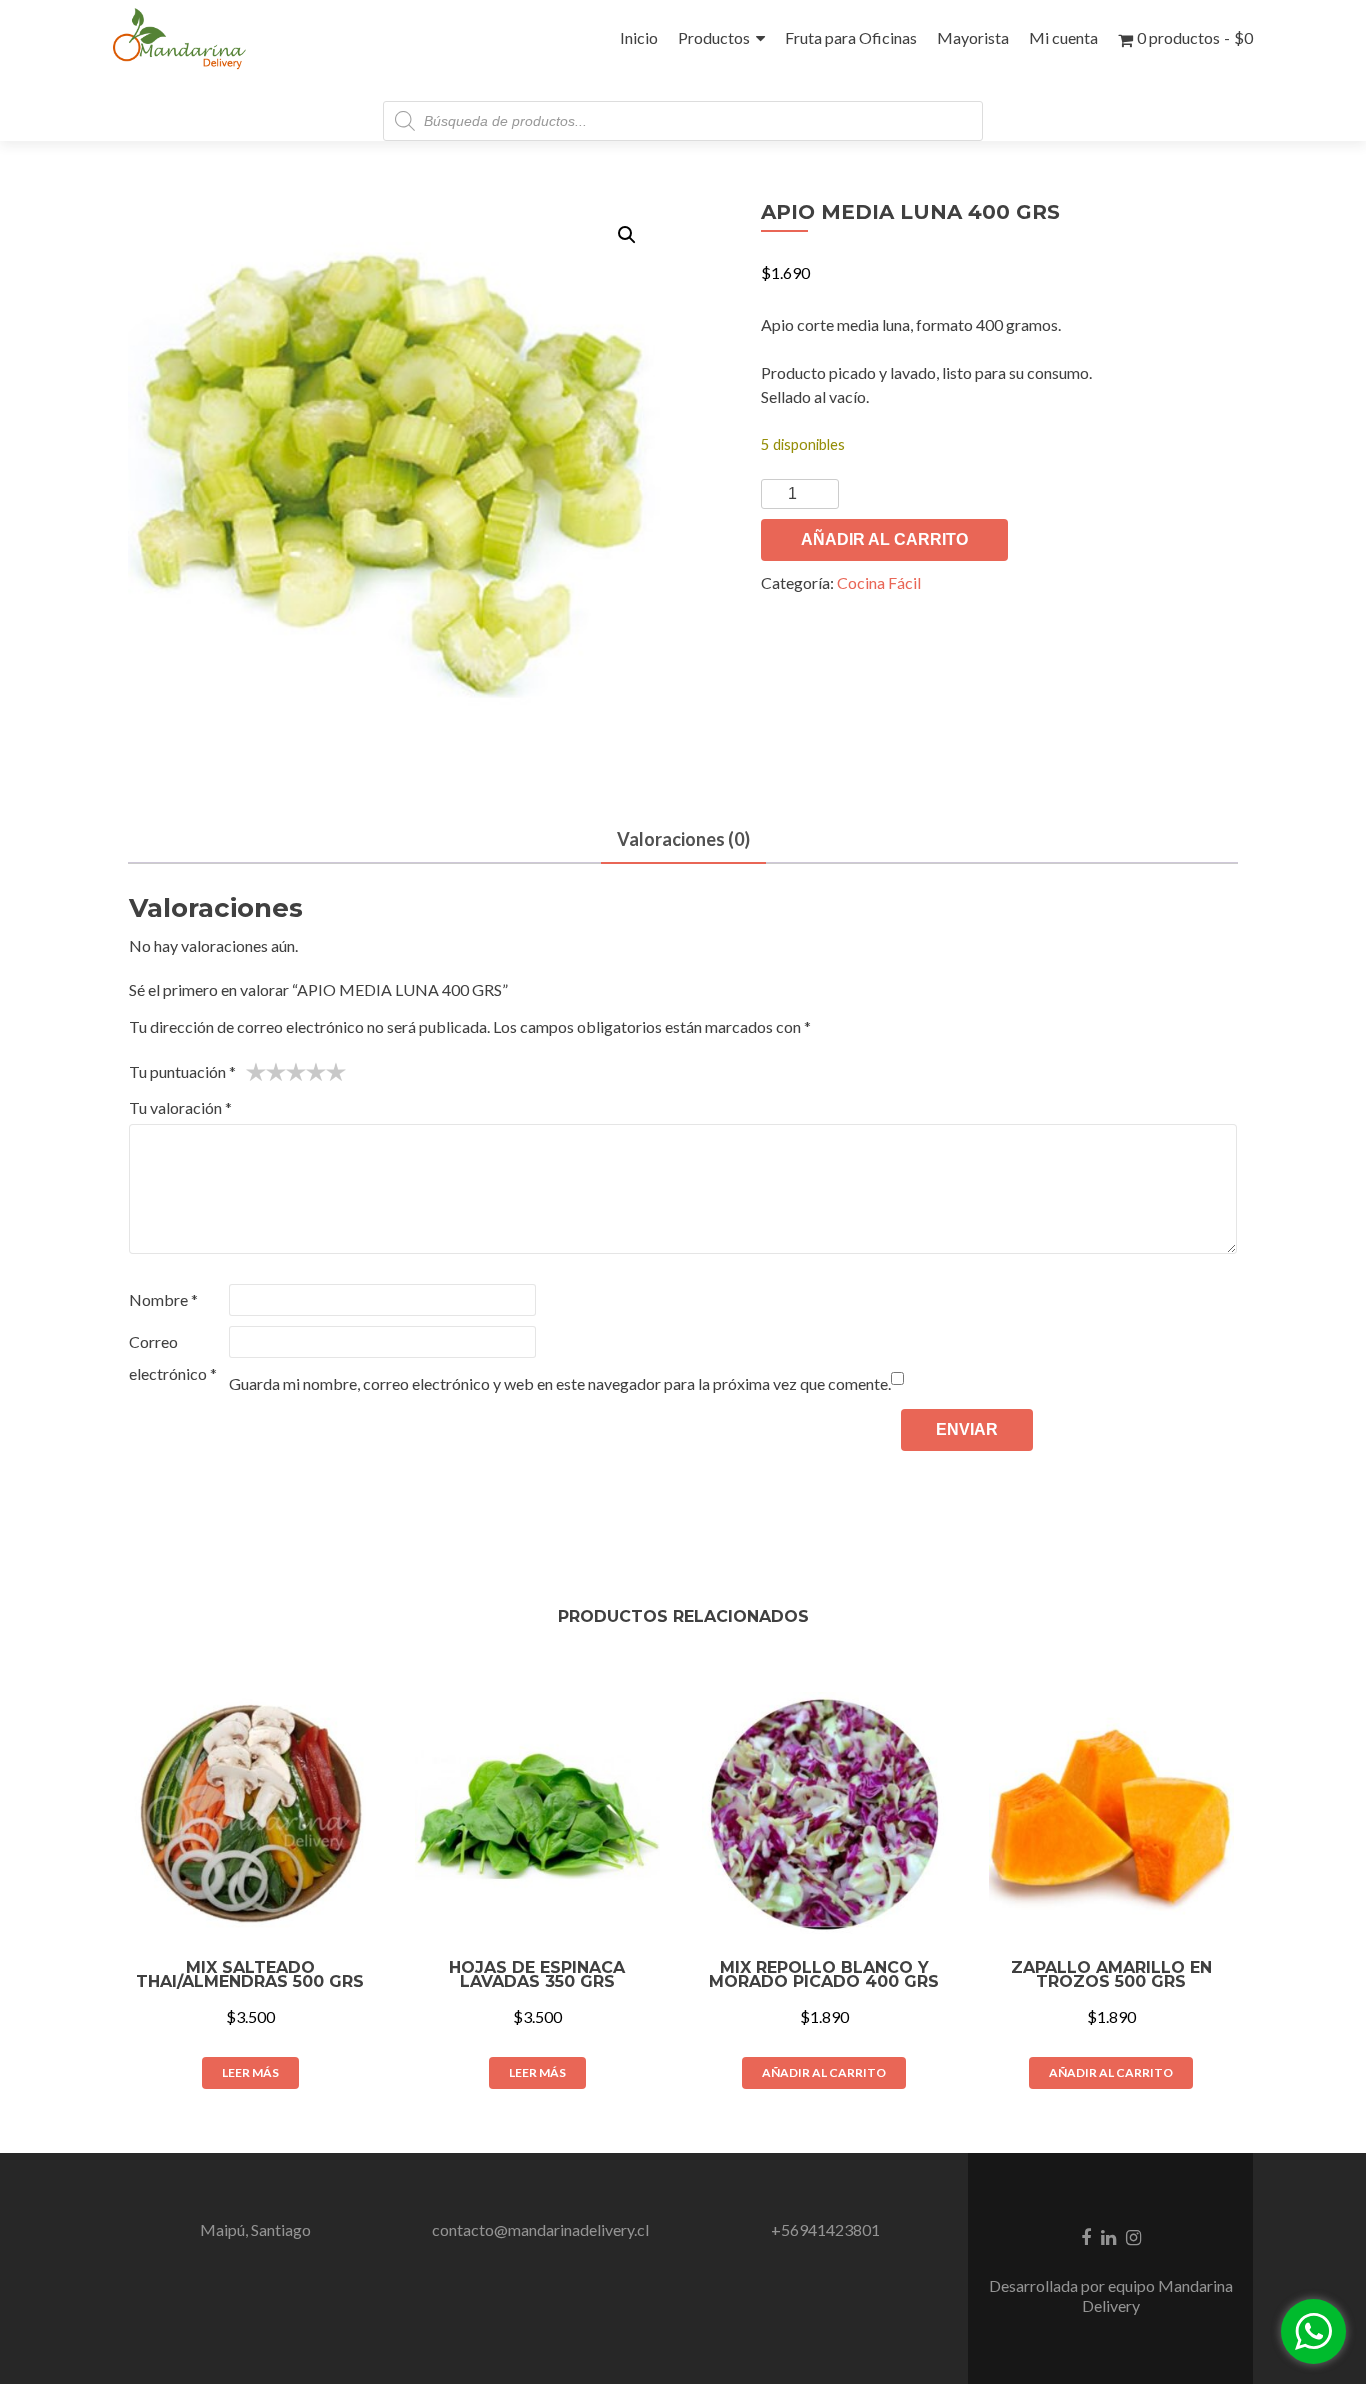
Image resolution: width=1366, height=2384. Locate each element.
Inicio (639, 37)
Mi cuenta (1063, 37)
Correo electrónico (173, 1357)
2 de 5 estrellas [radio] (266, 1072)
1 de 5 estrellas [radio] (256, 1072)
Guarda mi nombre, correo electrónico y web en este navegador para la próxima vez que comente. (560, 1383)
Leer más (250, 2072)
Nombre (163, 1299)
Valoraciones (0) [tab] (683, 839)
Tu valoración (180, 1107)
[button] (627, 235)
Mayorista (973, 37)
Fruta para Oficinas (851, 37)
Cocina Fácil (879, 582)
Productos (714, 37)
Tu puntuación (182, 1071)
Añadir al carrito (884, 539)
